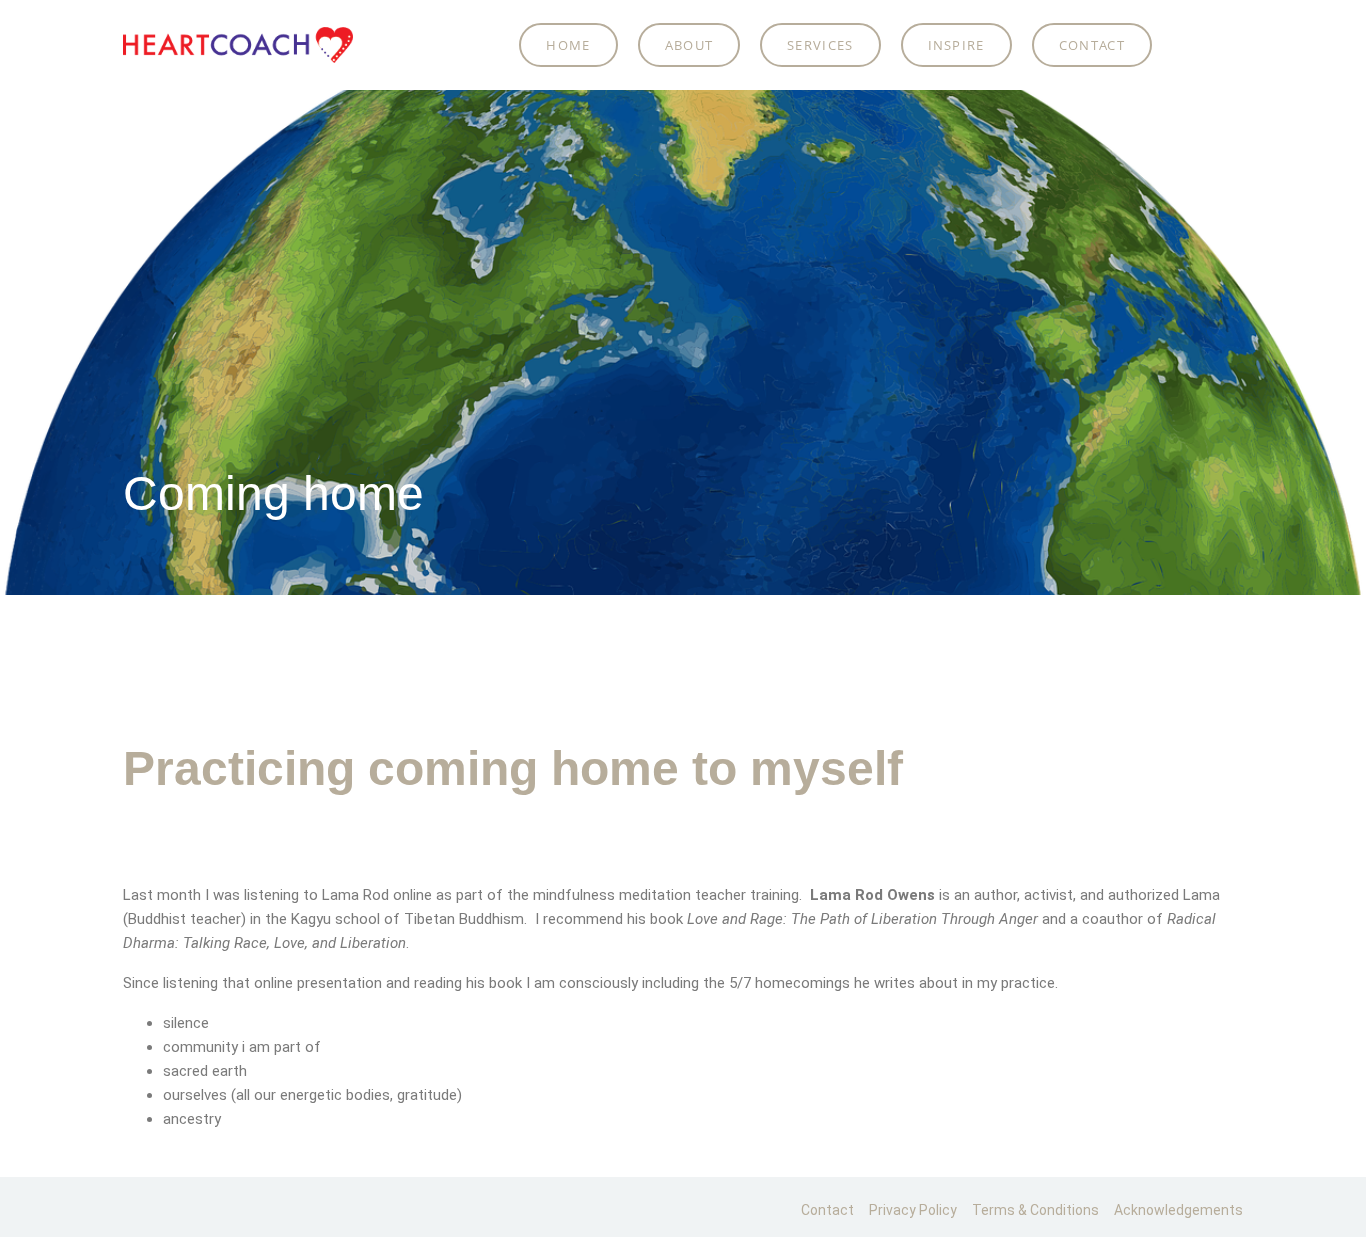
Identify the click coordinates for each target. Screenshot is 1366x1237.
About (689, 45)
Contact (1092, 45)
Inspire (956, 45)
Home (568, 45)
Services (820, 45)
